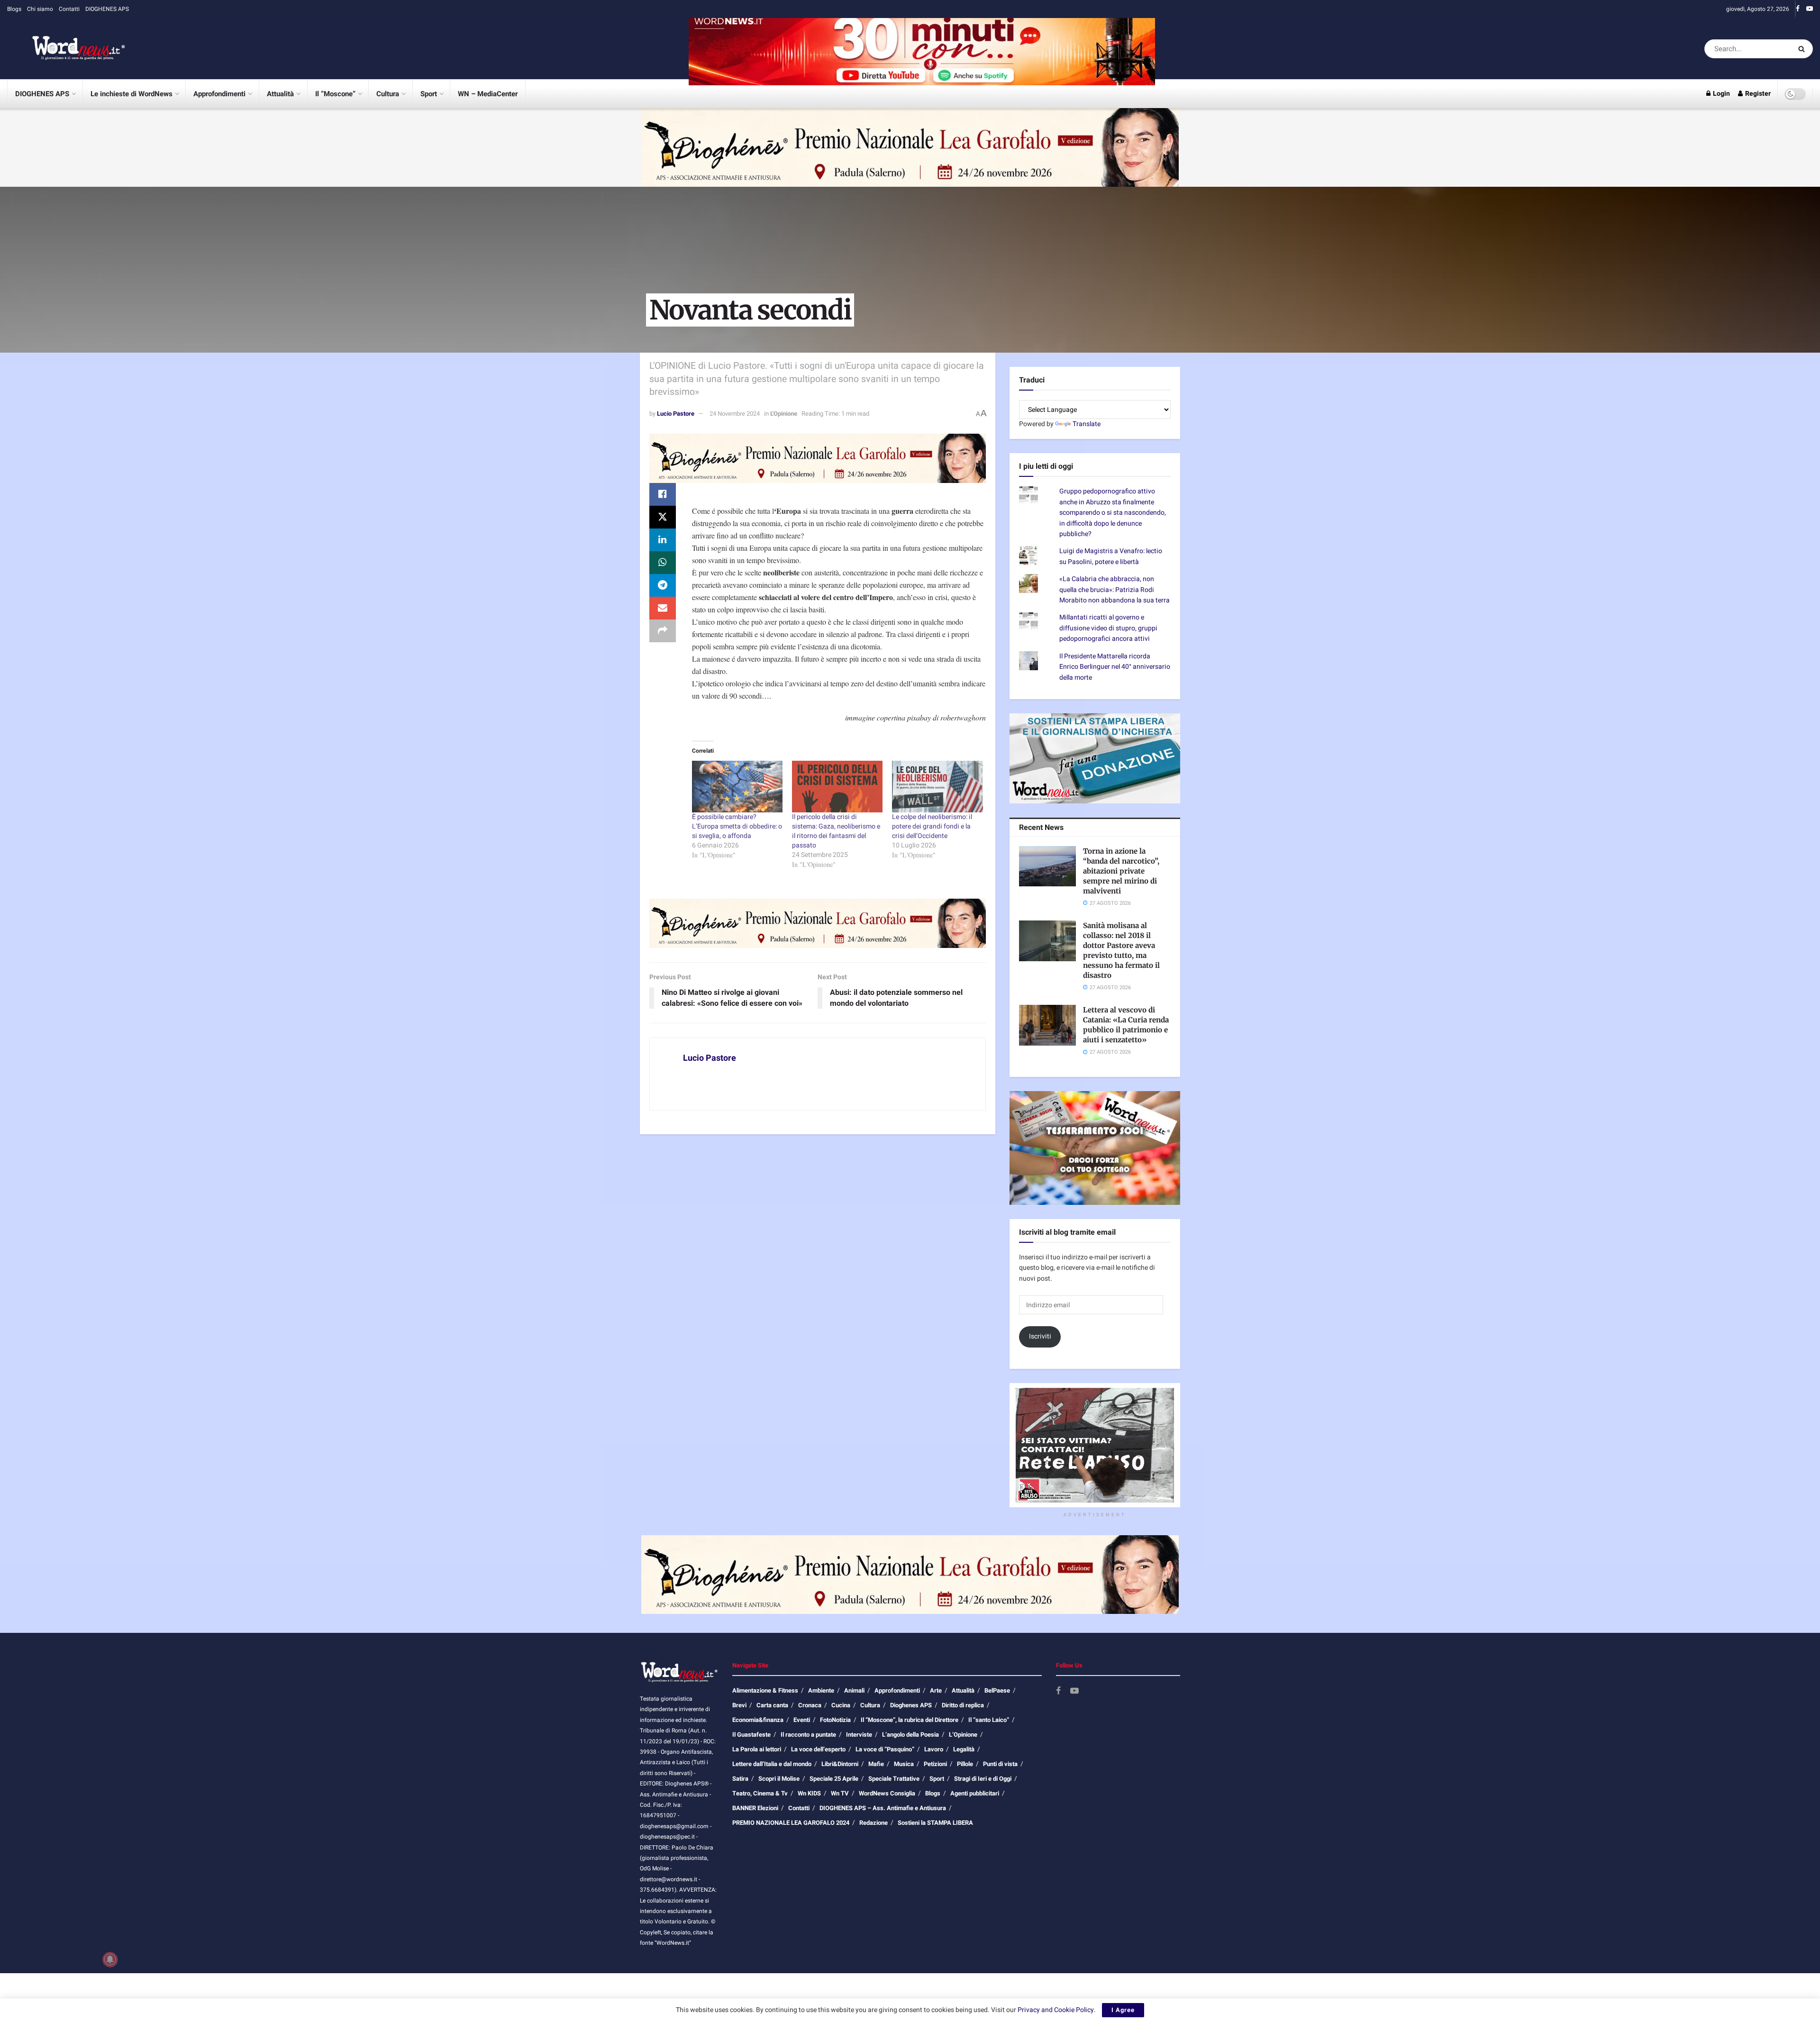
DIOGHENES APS (107, 9)
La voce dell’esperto (818, 1749)
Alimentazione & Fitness (765, 1690)
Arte (936, 1690)
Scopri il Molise (779, 1779)
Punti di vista (1000, 1764)
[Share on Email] (663, 608)
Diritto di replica (963, 1705)
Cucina (841, 1705)
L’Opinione (963, 1735)
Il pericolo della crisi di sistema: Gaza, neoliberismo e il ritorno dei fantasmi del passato (836, 831)
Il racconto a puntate (808, 1735)
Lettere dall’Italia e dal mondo (772, 1764)
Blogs (14, 9)
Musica (904, 1764)
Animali (854, 1690)
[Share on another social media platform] (663, 631)
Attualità (280, 94)
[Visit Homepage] (66, 49)
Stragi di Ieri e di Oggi (983, 1779)
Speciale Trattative (894, 1779)
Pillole (965, 1764)
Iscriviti (1040, 1336)
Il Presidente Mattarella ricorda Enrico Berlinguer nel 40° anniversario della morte (1115, 667)
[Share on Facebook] (663, 494)
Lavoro (934, 1749)
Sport (429, 94)
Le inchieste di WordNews (132, 94)
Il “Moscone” (335, 94)
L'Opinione (784, 414)
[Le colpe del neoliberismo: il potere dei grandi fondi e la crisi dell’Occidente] (937, 787)
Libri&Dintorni (840, 1764)
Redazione (874, 1823)
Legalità (964, 1749)
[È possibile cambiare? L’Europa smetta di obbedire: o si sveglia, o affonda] (737, 787)
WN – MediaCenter (488, 94)
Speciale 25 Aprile (834, 1779)
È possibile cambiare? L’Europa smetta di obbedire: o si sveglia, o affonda (737, 826)
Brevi (739, 1705)
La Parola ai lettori (757, 1749)
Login (1721, 94)
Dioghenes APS (911, 1705)
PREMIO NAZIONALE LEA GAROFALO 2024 (791, 1823)
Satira (740, 1779)
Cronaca (810, 1705)
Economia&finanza (758, 1720)
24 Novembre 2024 (735, 414)
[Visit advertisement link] (922, 49)
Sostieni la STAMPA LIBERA (935, 1823)
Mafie (876, 1764)
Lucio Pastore (676, 414)
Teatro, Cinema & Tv (760, 1793)
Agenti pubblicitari (975, 1793)
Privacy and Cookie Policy (1056, 2010)
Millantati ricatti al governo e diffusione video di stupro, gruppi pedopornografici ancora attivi (1108, 628)
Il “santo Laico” (989, 1720)
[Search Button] (1803, 49)
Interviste (859, 1735)
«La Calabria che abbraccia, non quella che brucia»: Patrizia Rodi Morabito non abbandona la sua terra (1115, 590)
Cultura (388, 94)
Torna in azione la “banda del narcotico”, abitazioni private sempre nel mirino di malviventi (1121, 871)
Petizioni (935, 1764)
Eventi (802, 1720)
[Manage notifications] (110, 1959)
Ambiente (821, 1690)
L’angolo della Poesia (910, 1735)
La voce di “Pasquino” (885, 1749)
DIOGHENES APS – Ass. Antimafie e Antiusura (883, 1808)
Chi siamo (40, 9)
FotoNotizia (835, 1720)
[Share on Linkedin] (663, 540)
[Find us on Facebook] (1798, 9)
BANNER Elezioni (755, 1808)
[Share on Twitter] (663, 517)
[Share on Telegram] (663, 585)
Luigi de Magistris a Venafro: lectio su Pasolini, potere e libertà (1111, 556)
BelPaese (997, 1690)
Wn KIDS (809, 1793)
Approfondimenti (219, 94)
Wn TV (840, 1793)
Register (1757, 94)
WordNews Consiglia (887, 1793)
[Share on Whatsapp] (663, 563)
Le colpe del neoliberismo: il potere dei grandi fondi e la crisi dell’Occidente (932, 826)
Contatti (69, 9)
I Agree (1123, 2010)
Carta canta (772, 1705)
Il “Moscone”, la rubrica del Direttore (910, 1720)
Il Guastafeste (751, 1735)
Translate (1087, 424)
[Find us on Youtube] (1810, 9)
